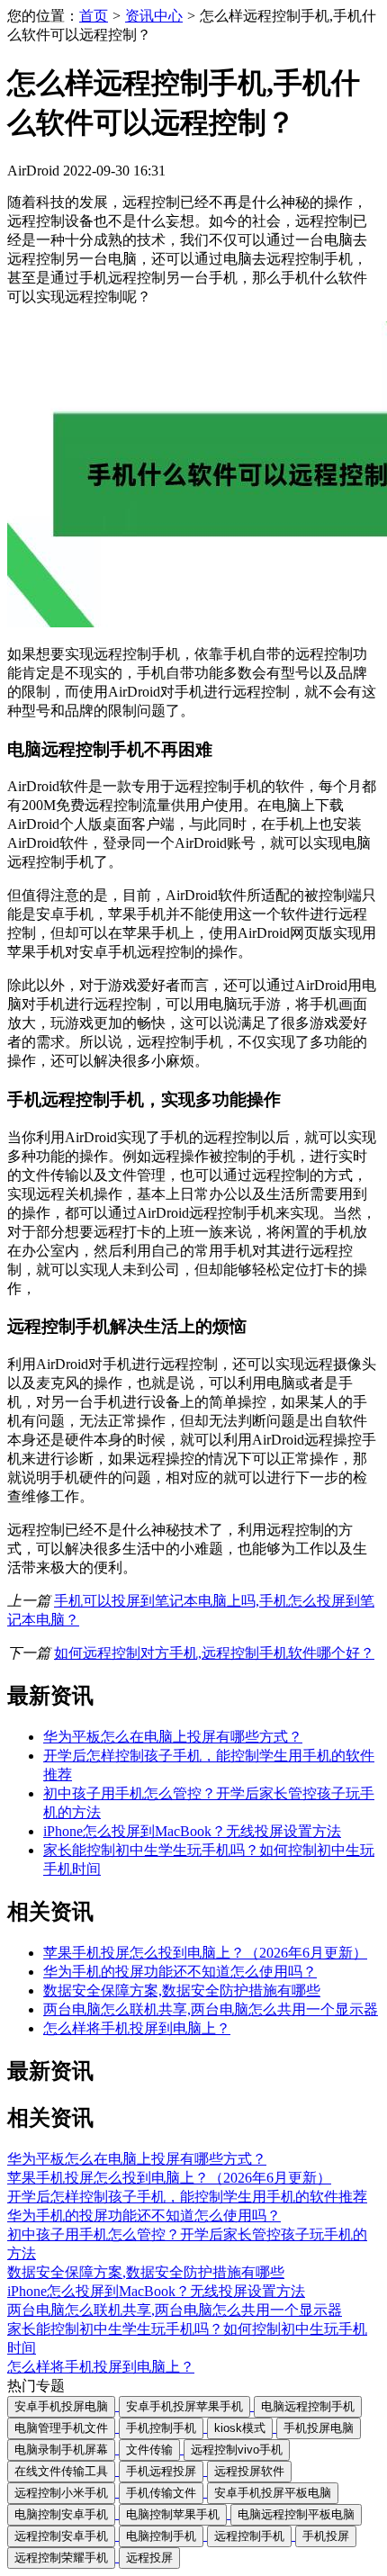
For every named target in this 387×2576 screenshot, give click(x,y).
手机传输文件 (161, 2493)
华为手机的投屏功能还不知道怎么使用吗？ (180, 1972)
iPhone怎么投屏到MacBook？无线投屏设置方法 (192, 1831)
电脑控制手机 (161, 2536)
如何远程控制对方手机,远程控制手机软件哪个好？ (214, 1653)
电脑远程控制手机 (308, 2406)
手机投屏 (326, 2536)
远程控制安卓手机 (61, 2536)
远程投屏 (149, 2558)
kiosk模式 (240, 2428)
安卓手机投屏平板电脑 (273, 2493)
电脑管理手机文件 (61, 2428)
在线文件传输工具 (61, 2471)
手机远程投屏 (161, 2471)
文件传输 (149, 2450)
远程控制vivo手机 (237, 2450)
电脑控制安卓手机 (61, 2514)
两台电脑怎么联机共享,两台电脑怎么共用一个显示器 (211, 2009)
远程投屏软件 (249, 2471)
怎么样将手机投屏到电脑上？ (137, 2028)
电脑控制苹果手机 (173, 2514)
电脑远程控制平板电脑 (296, 2514)
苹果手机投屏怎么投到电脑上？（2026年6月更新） (205, 1953)
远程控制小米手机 (61, 2493)
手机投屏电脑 (319, 2428)
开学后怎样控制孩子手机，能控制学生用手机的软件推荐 (187, 2197)
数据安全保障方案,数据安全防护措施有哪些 (182, 1991)
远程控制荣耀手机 (61, 2558)
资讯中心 (154, 16)
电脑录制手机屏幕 (61, 2450)
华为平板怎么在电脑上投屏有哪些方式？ (173, 1737)
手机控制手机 (161, 2428)
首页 (94, 16)
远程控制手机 (249, 2536)
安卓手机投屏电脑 (61, 2406)
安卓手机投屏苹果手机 (184, 2406)
